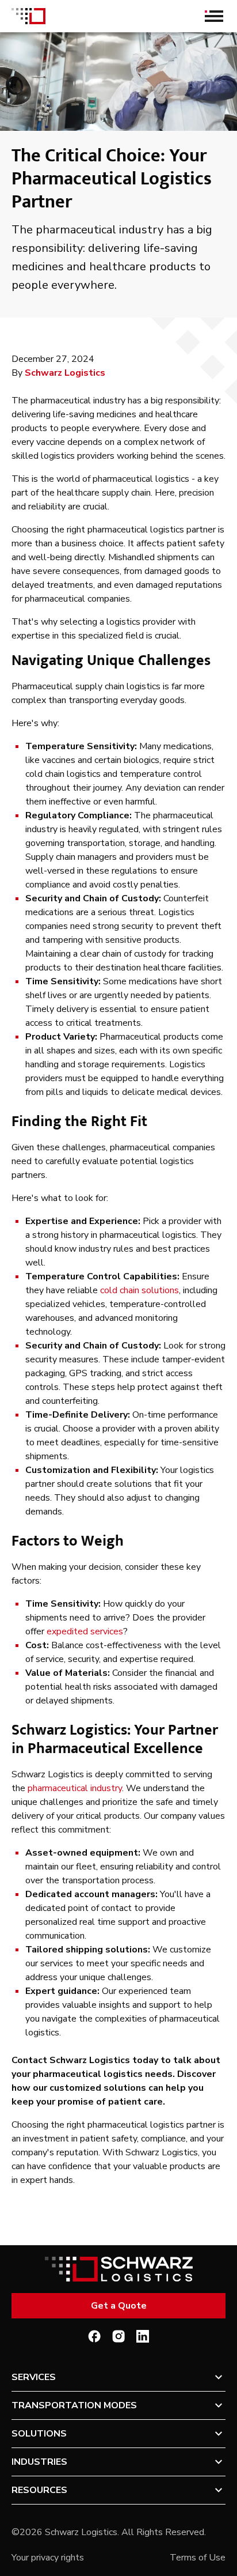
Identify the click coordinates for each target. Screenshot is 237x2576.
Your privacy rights (48, 2558)
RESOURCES (39, 2490)
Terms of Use (198, 2558)
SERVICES (34, 2377)
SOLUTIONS (39, 2434)
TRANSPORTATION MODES (74, 2405)
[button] (118, 2377)
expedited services (85, 1631)
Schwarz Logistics (65, 373)
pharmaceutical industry (75, 1788)
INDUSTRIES (39, 2462)
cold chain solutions (139, 1290)
